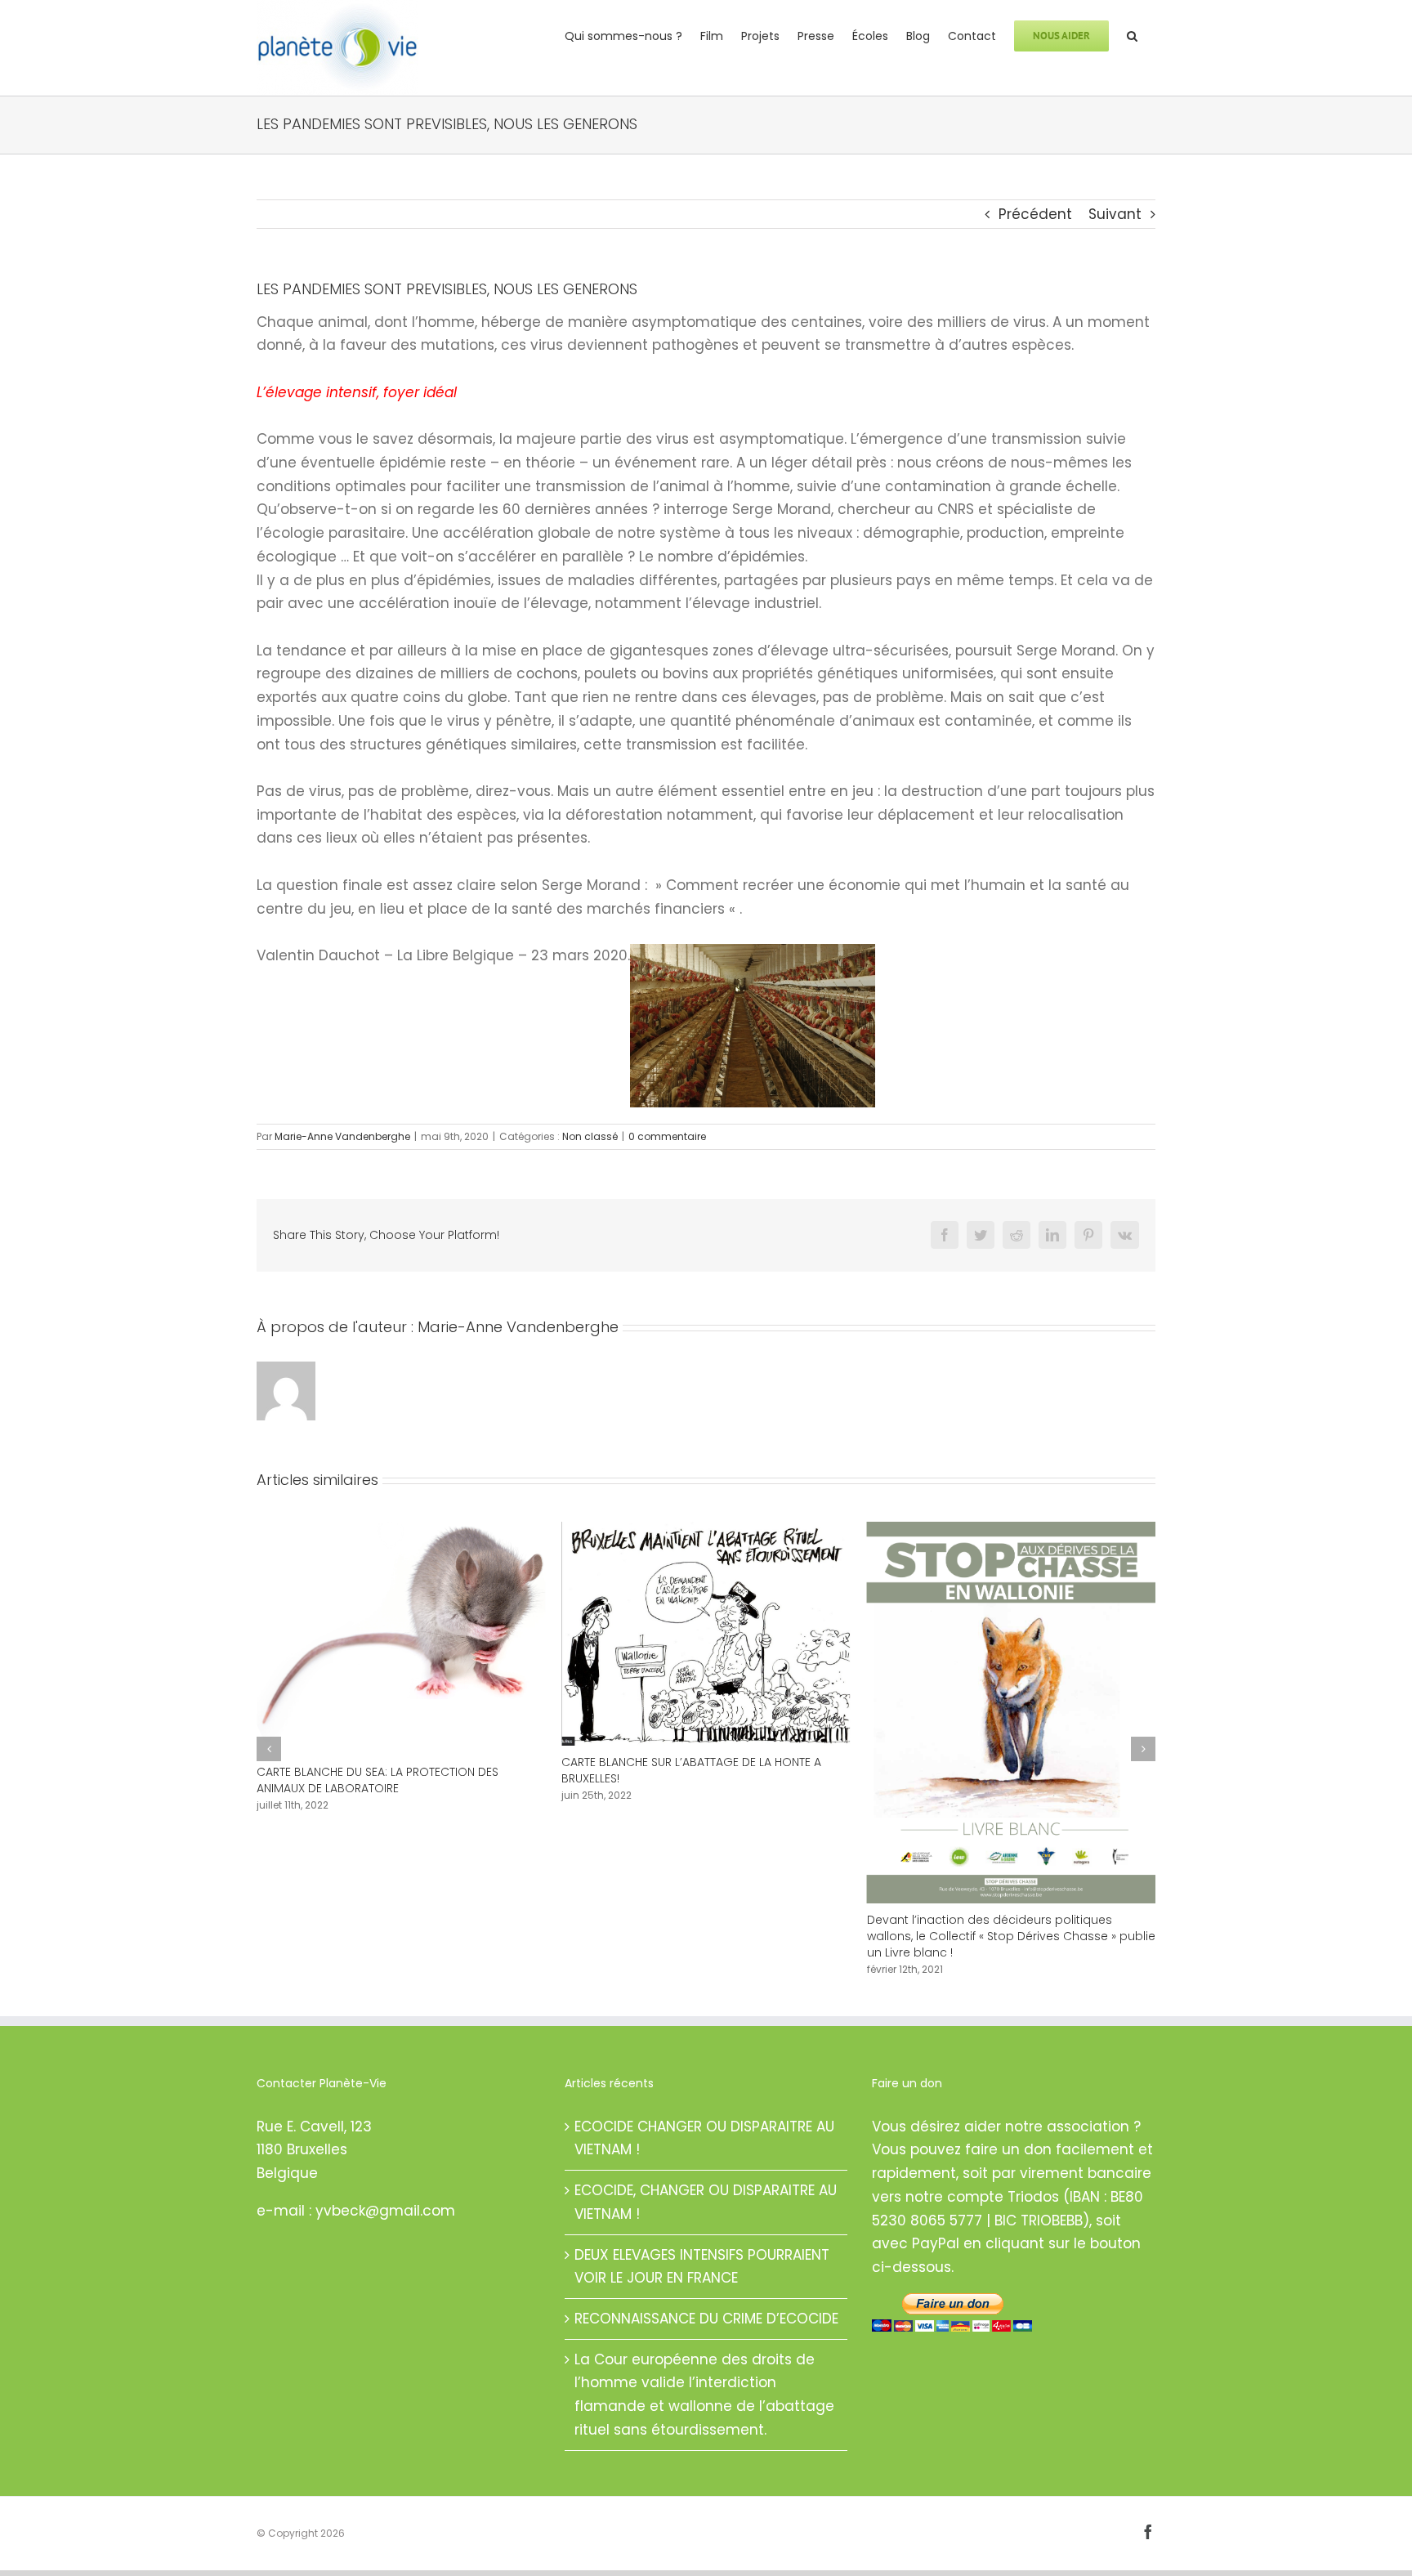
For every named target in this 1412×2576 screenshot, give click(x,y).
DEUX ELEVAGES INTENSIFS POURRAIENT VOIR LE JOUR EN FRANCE (702, 2267)
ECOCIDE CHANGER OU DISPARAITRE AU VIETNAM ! (704, 2138)
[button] (1132, 34)
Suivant (1115, 214)
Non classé (590, 1136)
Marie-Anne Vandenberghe (342, 1136)
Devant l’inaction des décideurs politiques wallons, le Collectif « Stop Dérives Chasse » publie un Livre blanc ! (706, 1936)
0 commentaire (667, 1136)
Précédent (1035, 214)
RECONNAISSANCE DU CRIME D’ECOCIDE (706, 2319)
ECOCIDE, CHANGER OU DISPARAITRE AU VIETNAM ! (706, 2202)
